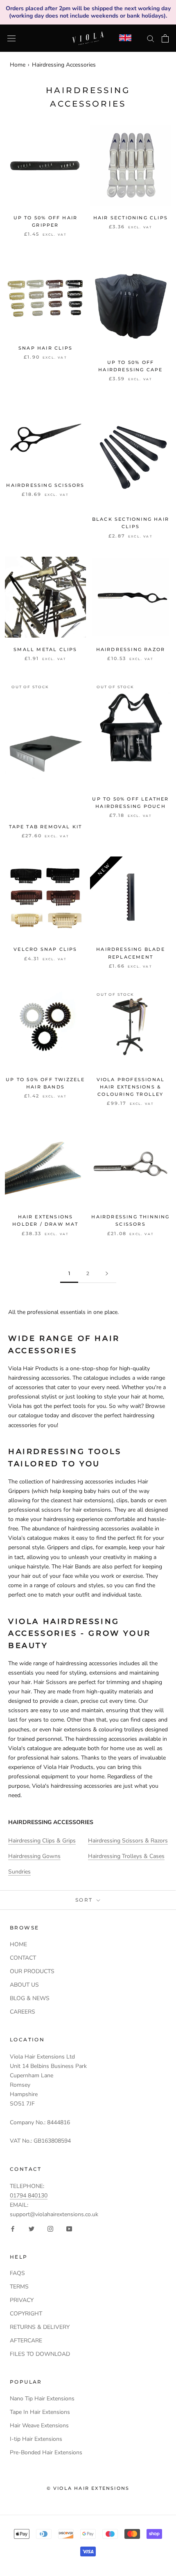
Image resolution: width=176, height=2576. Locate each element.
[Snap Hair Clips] (45, 296)
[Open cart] (165, 38)
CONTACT (23, 1958)
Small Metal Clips (45, 649)
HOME (18, 1944)
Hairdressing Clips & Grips (42, 1841)
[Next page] (107, 1274)
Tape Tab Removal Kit (46, 827)
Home (18, 65)
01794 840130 (29, 2196)
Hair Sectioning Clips (131, 218)
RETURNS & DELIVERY (40, 2327)
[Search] (151, 38)
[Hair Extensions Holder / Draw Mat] (45, 1164)
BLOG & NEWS (30, 1998)
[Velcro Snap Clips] (45, 897)
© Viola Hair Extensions (88, 2488)
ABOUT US (24, 1985)
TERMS (19, 2287)
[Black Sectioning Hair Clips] (131, 453)
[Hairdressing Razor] (131, 597)
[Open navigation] (11, 38)
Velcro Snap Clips (45, 949)
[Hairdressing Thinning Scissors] (131, 1164)
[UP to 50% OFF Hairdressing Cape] (131, 303)
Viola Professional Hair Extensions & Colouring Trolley (131, 1087)
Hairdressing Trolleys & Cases (126, 1856)
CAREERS (23, 2012)
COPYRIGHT (26, 2314)
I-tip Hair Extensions (36, 2439)
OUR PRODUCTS (32, 1971)
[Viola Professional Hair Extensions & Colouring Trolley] (131, 1027)
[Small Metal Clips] (45, 597)
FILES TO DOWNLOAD (40, 2354)
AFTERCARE (26, 2341)
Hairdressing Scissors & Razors (128, 1841)
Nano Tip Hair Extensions (42, 2399)
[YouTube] (69, 2229)
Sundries (19, 1872)
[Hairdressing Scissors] (45, 436)
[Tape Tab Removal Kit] (45, 747)
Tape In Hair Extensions (40, 2412)
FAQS (17, 2273)
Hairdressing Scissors (45, 485)
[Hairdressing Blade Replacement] (131, 897)
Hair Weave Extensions (39, 2425)
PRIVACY (22, 2300)
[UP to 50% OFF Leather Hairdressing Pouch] (131, 733)
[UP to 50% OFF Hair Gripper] (45, 165)
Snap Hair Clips (45, 348)
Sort (85, 1900)
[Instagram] (50, 2229)
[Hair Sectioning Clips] (131, 165)
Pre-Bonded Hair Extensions (46, 2452)
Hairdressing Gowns (34, 1856)
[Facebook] (13, 2229)
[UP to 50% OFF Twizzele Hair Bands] (45, 1027)
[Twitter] (32, 2229)
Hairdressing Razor (131, 649)
